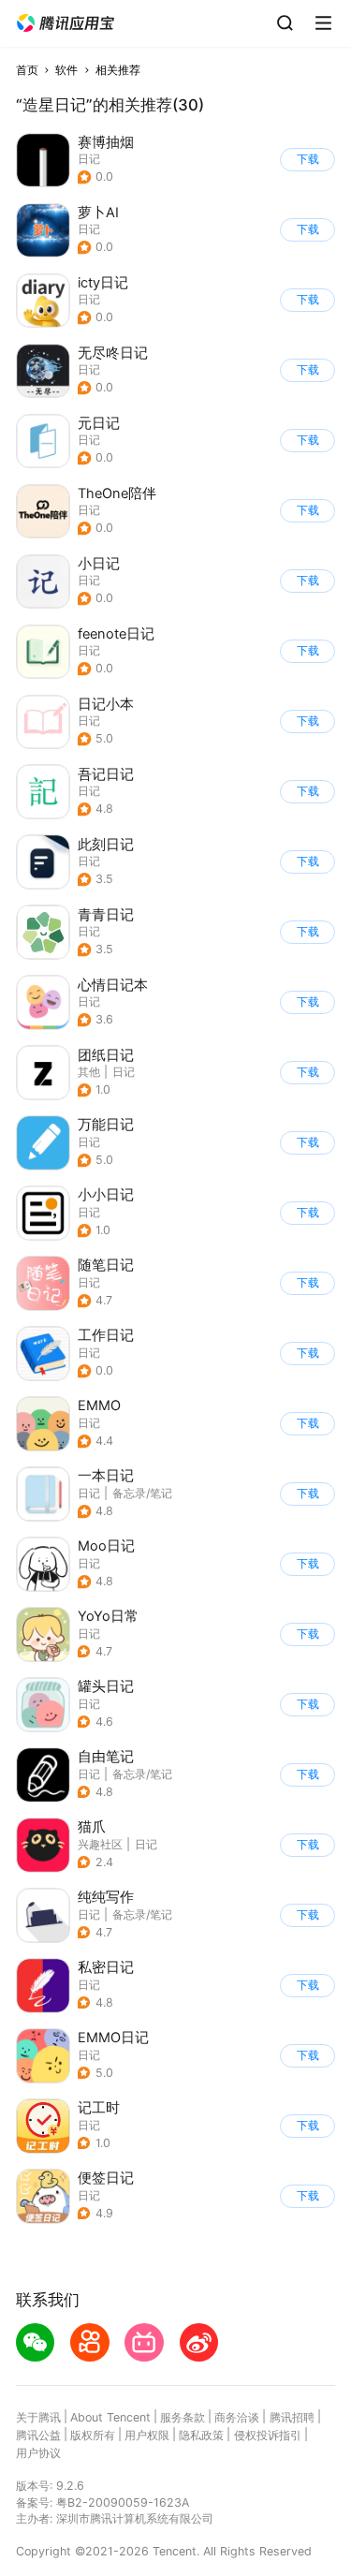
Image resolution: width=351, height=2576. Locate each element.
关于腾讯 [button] (38, 2417)
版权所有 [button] (93, 2435)
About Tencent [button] (110, 2417)
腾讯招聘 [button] (292, 2417)
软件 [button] (66, 70)
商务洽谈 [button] (237, 2417)
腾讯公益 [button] (38, 2435)
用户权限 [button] (147, 2435)
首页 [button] (27, 70)
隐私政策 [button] (201, 2435)
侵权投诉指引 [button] (268, 2435)
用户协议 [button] (38, 2453)
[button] (66, 23)
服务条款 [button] (183, 2417)
